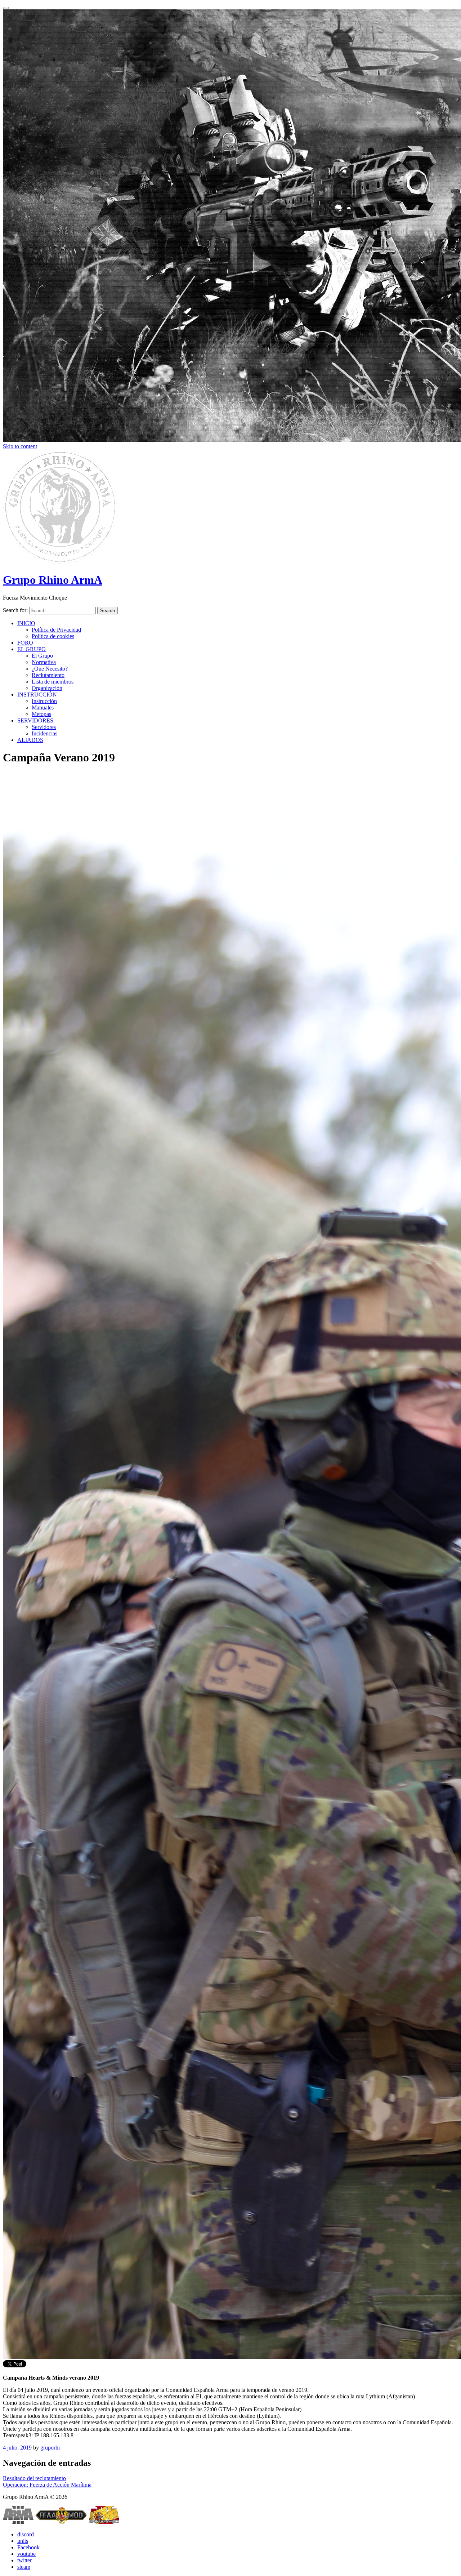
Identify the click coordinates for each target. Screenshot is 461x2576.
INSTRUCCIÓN (37, 695)
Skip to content (20, 446)
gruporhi (50, 2448)
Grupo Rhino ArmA (53, 580)
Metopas (41, 714)
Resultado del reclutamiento (34, 2478)
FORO (25, 643)
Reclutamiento (48, 675)
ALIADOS (30, 740)
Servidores (44, 727)
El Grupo (42, 656)
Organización (47, 688)
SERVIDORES (35, 720)
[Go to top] (6, 8)
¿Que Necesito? (50, 669)
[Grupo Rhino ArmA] (60, 562)
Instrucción (44, 701)
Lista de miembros (53, 682)
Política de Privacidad (56, 630)
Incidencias (44, 733)
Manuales (43, 708)
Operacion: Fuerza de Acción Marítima (47, 2485)
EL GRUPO (32, 649)
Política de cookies (53, 636)
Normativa (44, 662)
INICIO (26, 623)
